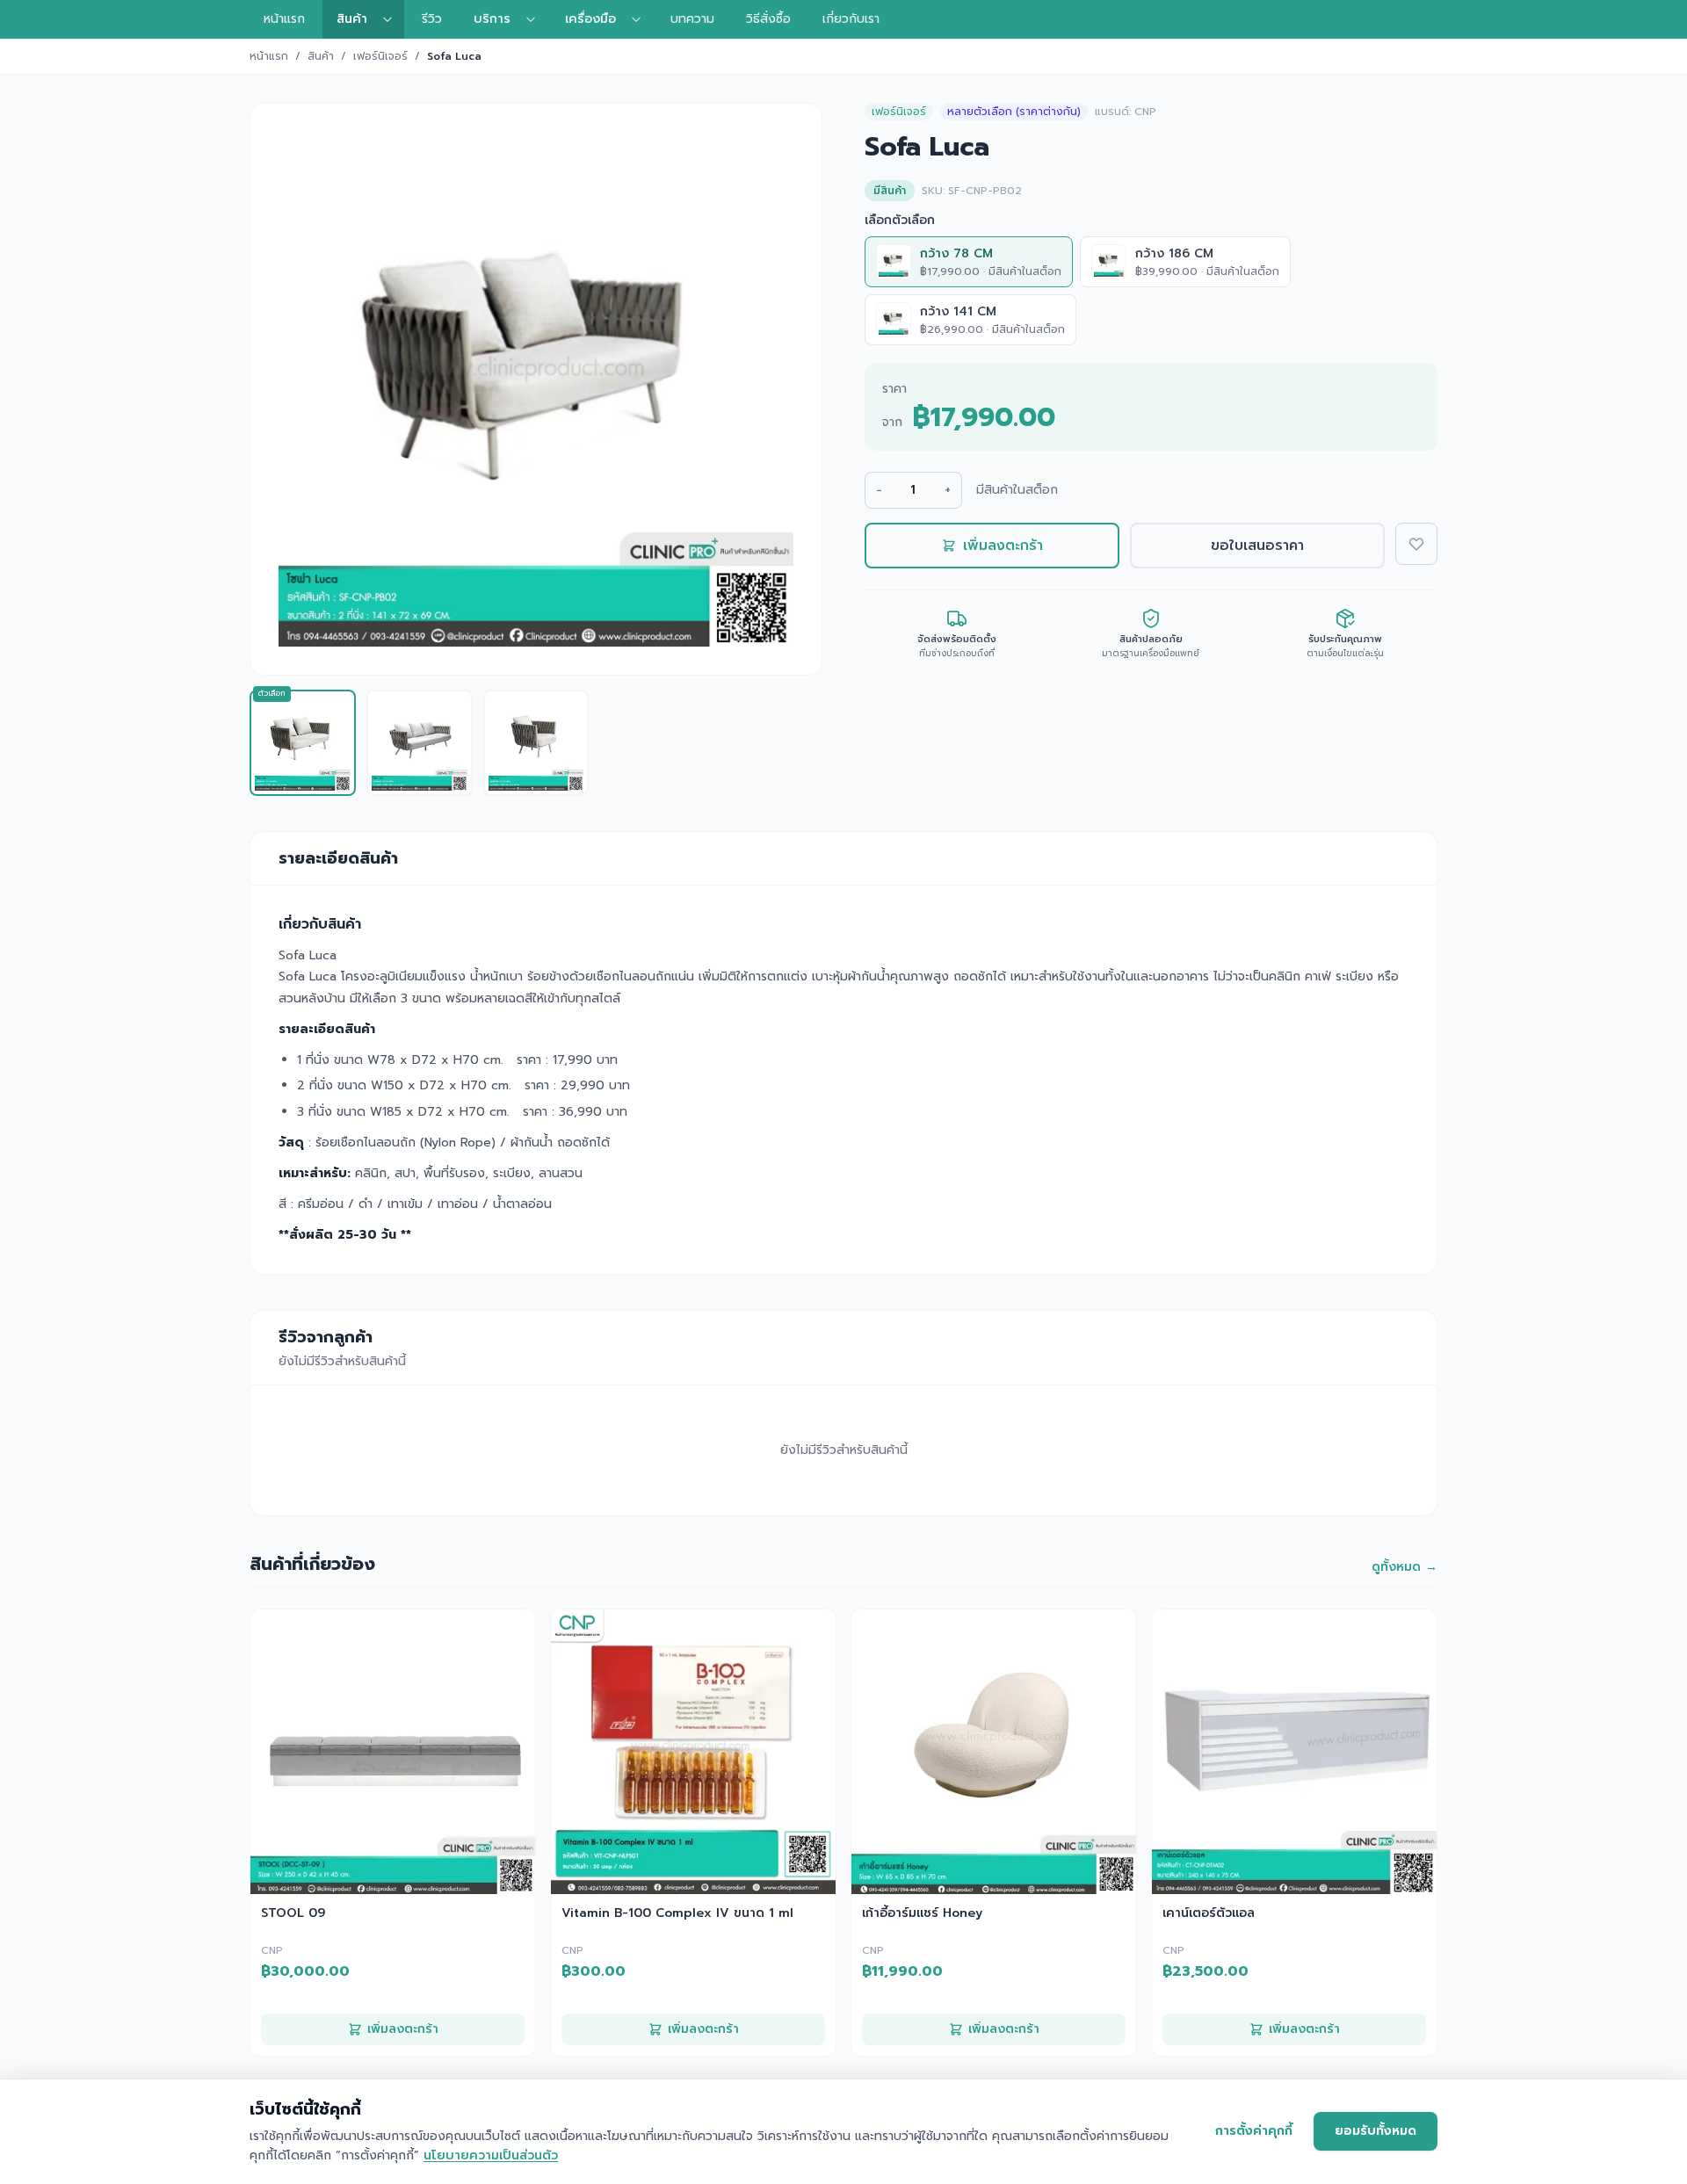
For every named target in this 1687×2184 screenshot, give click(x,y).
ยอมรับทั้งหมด (1376, 2131)
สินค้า (352, 19)
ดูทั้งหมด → (1405, 1567)
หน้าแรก (284, 19)
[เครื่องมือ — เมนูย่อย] (641, 19)
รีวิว (432, 19)
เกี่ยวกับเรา (851, 19)
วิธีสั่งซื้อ (768, 19)
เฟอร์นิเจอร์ (380, 56)
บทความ (692, 19)
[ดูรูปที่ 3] (536, 743)
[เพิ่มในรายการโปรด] (1416, 544)
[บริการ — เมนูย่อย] (536, 19)
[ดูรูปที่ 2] (420, 743)
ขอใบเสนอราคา (1257, 546)
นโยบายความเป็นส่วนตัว (491, 2155)
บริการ (492, 19)
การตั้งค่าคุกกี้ (1254, 2131)
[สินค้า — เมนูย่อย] (393, 19)
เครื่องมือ (590, 19)
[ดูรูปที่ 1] (303, 743)
